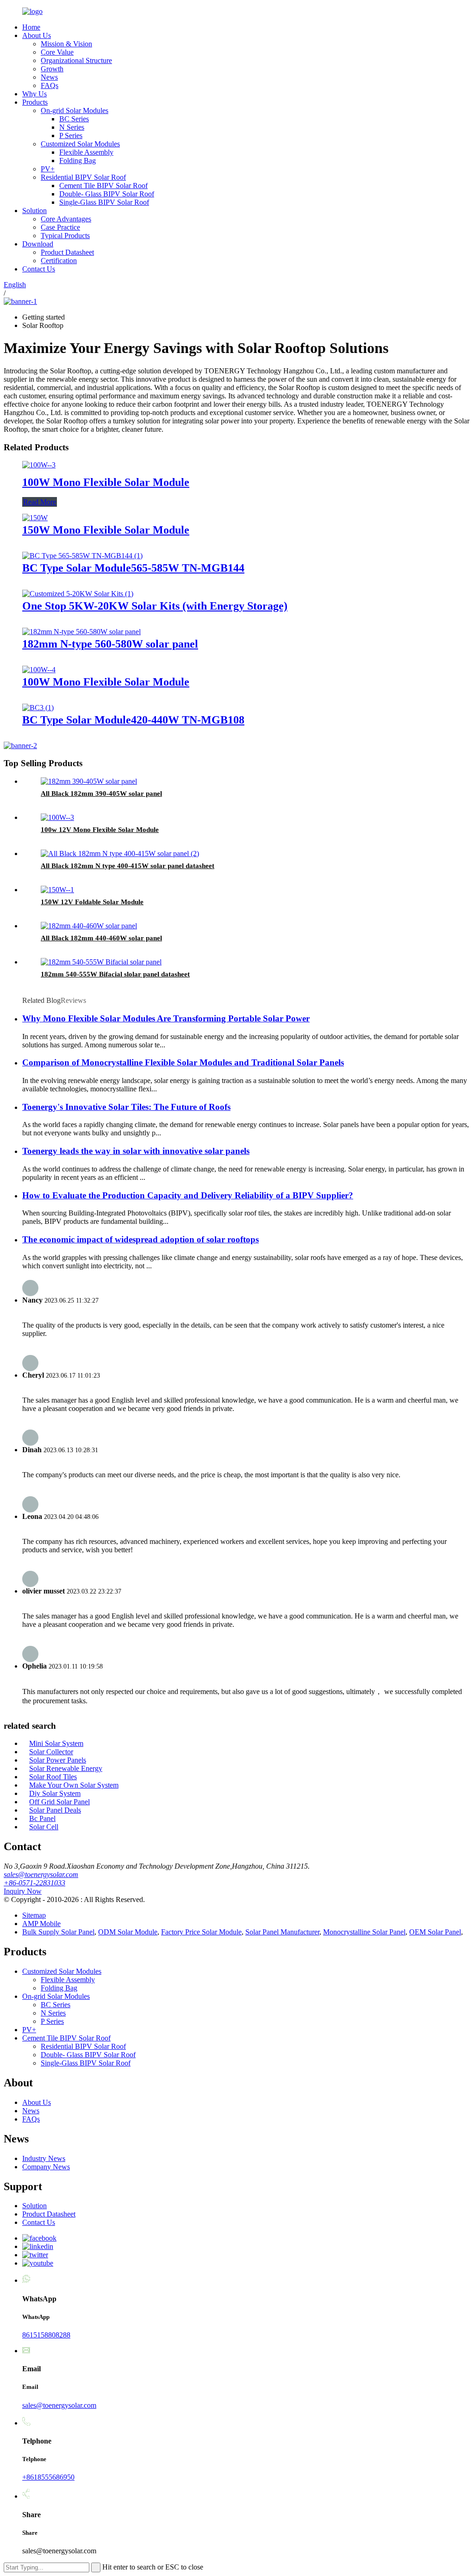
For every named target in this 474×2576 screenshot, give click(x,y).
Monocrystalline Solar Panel (364, 1932)
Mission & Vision (66, 44)
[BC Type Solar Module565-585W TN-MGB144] (82, 556)
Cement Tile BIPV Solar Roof (103, 186)
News (49, 77)
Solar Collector (51, 1752)
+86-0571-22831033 (34, 1883)
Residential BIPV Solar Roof (83, 177)
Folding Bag (78, 161)
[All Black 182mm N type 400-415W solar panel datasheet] (120, 853)
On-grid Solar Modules (75, 110)
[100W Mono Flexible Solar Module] (39, 465)
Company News (46, 2167)
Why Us (34, 94)
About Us (37, 35)
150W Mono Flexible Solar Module (106, 530)
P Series (71, 135)
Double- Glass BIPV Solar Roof (107, 194)
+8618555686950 (48, 2477)
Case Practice (60, 227)
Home (31, 27)
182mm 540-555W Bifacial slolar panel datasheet (115, 974)
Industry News (44, 2158)
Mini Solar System (56, 1743)
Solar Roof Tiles (53, 1777)
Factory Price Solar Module (201, 1932)
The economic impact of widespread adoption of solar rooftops (140, 1239)
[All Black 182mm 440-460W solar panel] (89, 926)
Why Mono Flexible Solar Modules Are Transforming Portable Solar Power (166, 1018)
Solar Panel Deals (55, 1810)
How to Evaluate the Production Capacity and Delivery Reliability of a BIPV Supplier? (188, 1195)
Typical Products (65, 236)
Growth (52, 69)
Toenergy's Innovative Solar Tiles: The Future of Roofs (126, 1107)
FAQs (50, 85)
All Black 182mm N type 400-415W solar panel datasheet (128, 866)
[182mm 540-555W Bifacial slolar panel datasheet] (101, 962)
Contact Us (39, 269)
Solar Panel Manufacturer (282, 1932)
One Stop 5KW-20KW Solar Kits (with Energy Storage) (155, 606)
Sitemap (34, 1915)
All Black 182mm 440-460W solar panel (101, 938)
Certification (59, 261)
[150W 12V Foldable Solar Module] (57, 890)
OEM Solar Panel (435, 1932)
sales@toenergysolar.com (41, 1874)
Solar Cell (44, 1827)
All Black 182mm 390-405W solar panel (101, 794)
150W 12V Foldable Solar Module (92, 902)
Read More (40, 502)
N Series (72, 127)
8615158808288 (46, 2335)
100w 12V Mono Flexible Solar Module (100, 830)
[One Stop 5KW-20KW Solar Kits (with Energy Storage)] (78, 594)
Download (38, 244)
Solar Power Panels (58, 1760)
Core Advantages (66, 219)
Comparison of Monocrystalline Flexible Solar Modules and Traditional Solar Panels (183, 1062)
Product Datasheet (67, 252)
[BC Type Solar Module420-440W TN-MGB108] (38, 708)
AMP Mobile (41, 1924)
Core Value (57, 52)
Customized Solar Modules (80, 144)
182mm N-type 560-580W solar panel (110, 644)
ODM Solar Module (128, 1932)
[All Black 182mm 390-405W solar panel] (89, 781)
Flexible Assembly (86, 152)
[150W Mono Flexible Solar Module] (35, 518)
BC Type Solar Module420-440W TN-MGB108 (133, 720)
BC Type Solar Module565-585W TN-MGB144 (133, 568)
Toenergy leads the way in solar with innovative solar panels (136, 1151)
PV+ (48, 169)
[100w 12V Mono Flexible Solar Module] (57, 817)
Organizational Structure (76, 60)
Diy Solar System (55, 1793)
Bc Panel (42, 1818)
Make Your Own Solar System (74, 1785)
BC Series (74, 119)
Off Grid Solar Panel (59, 1802)
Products (35, 102)
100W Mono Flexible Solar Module (106, 482)
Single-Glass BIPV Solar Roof (104, 202)
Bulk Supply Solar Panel (58, 1932)
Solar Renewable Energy (66, 1768)
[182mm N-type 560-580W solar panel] (81, 632)
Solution (34, 211)
